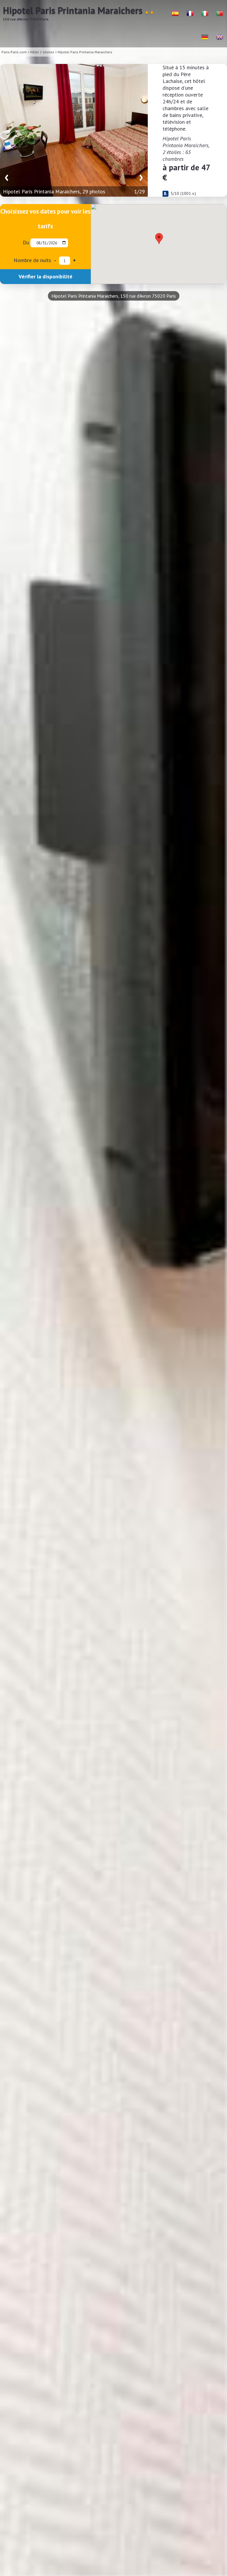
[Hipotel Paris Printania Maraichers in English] (220, 37)
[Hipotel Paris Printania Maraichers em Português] (220, 13)
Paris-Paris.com (14, 52)
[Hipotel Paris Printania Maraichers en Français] (190, 13)
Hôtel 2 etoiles (42, 52)
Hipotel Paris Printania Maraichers (85, 52)
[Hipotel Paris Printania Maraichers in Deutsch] (205, 37)
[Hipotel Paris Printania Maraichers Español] (175, 13)
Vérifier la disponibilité (46, 276)
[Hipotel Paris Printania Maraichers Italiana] (205, 13)
